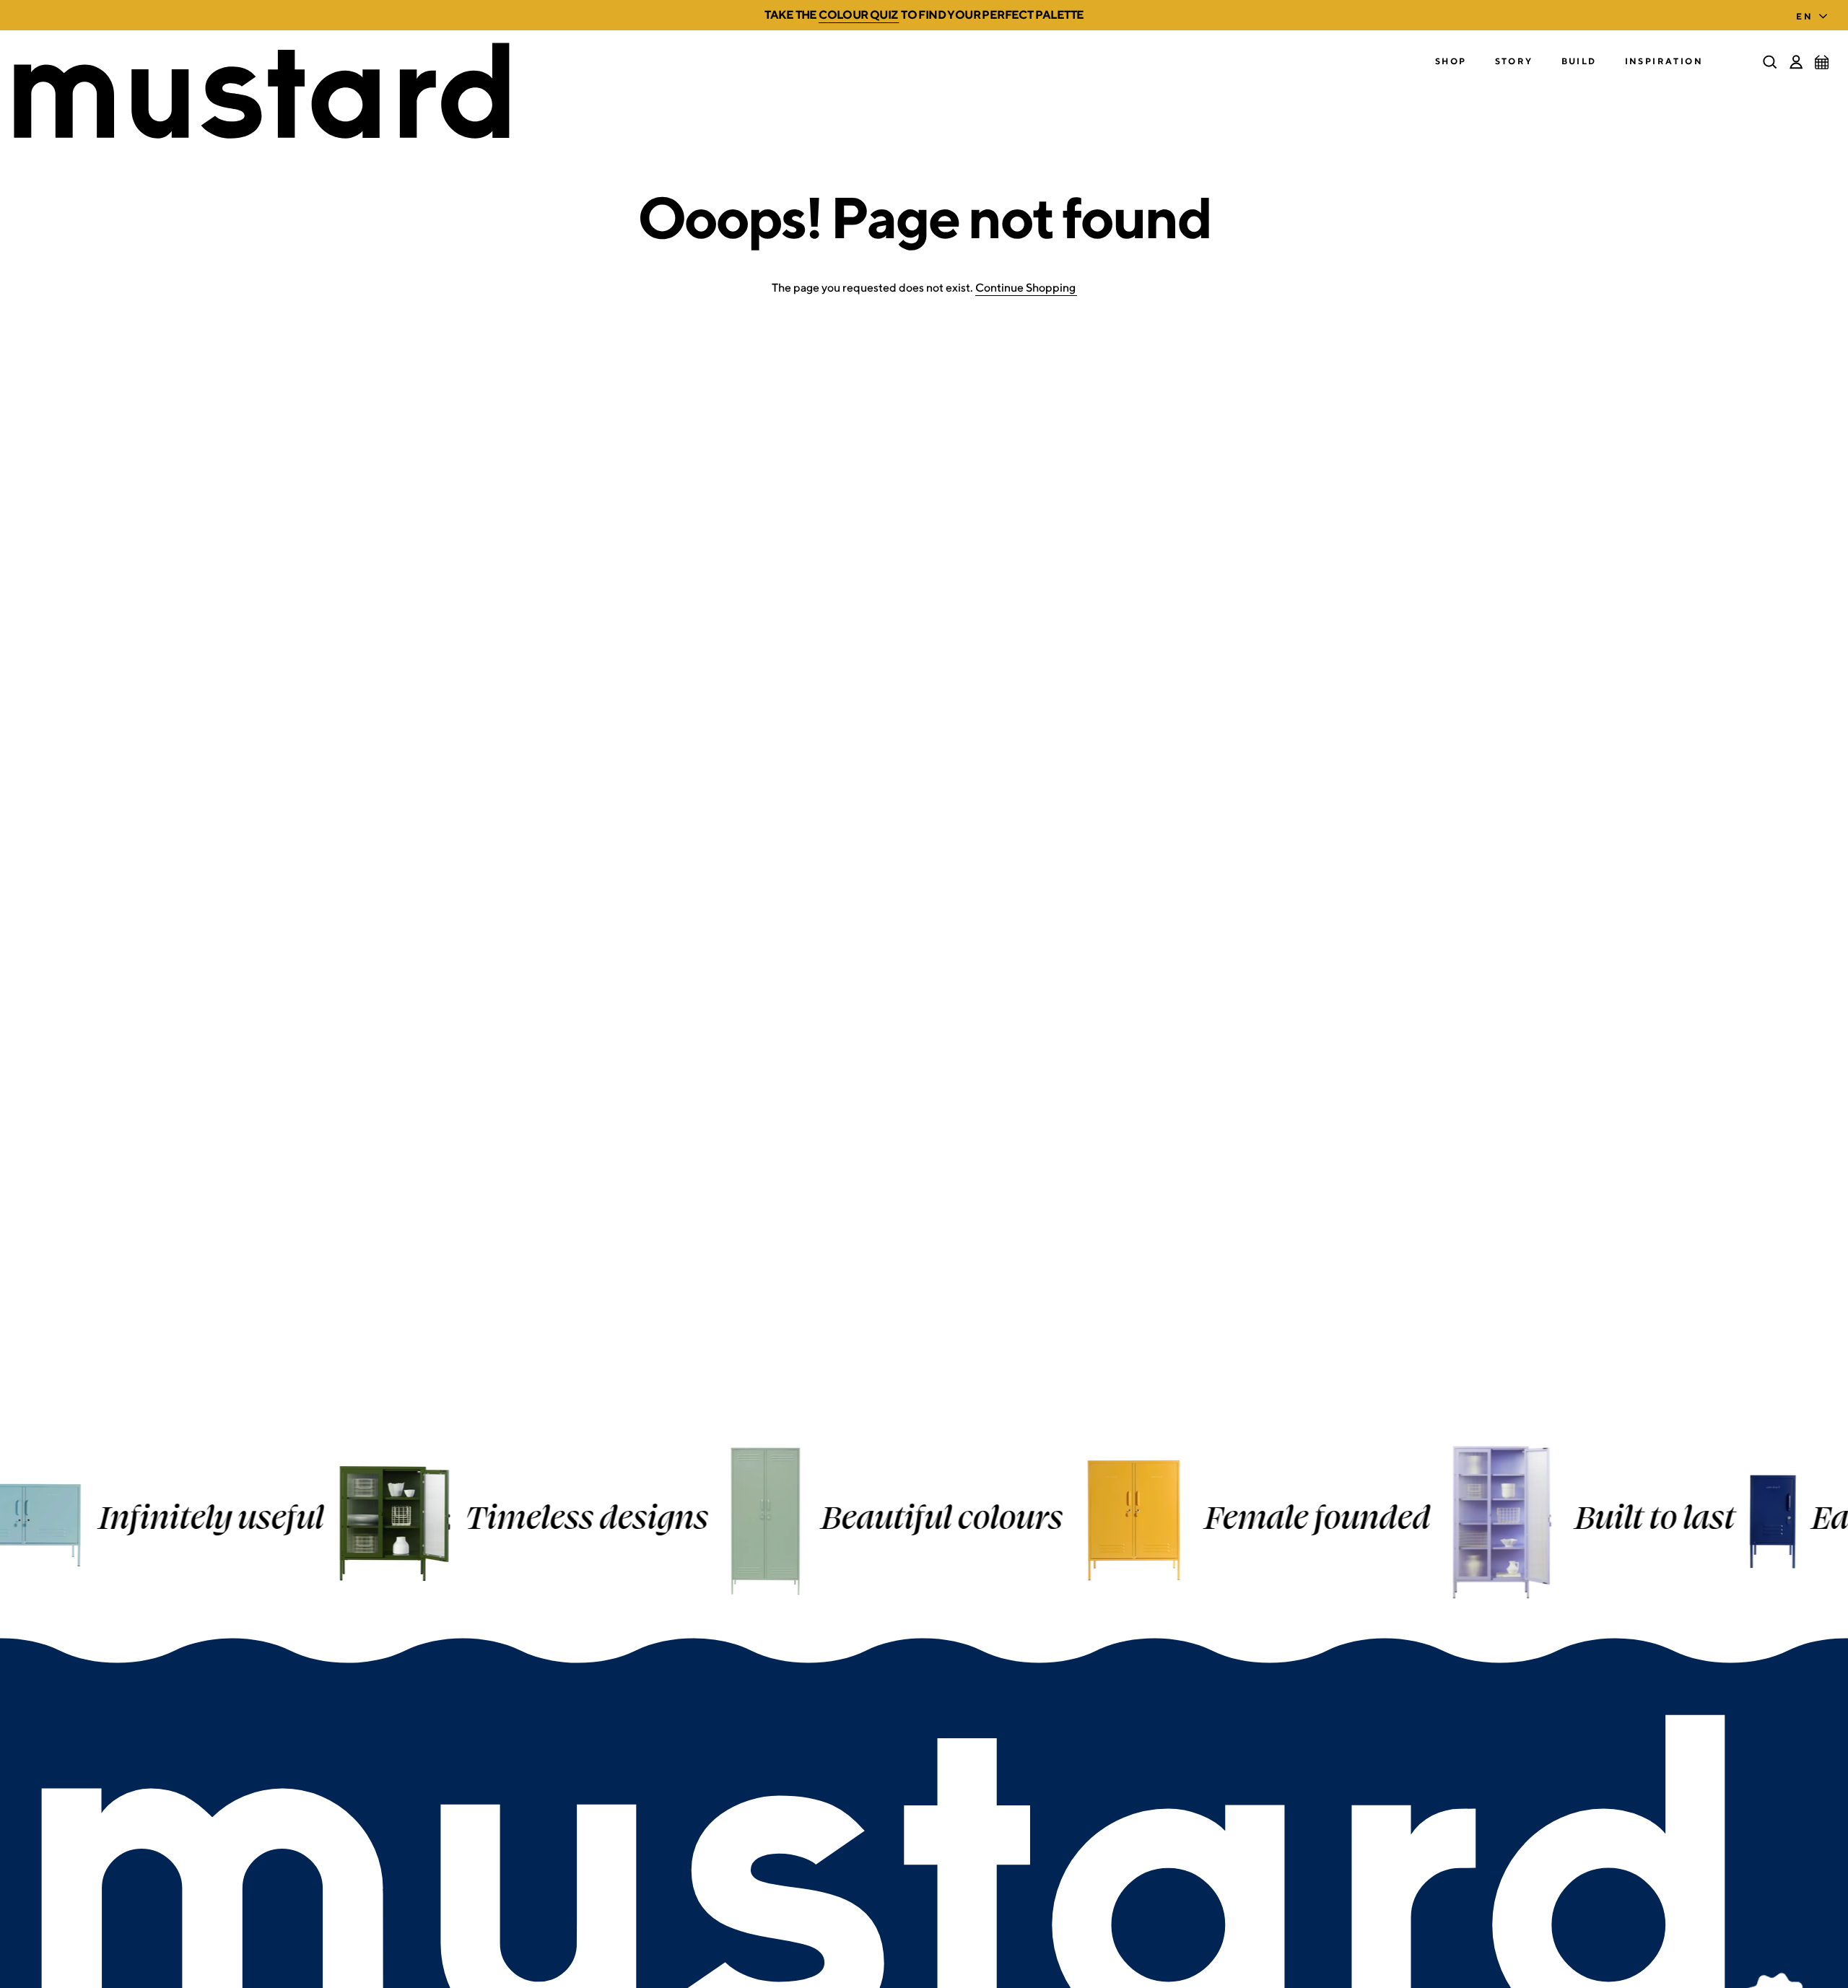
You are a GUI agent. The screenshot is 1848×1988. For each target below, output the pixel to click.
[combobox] (1815, 12)
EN (1804, 16)
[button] (1451, 62)
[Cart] (1822, 62)
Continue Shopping (1025, 288)
